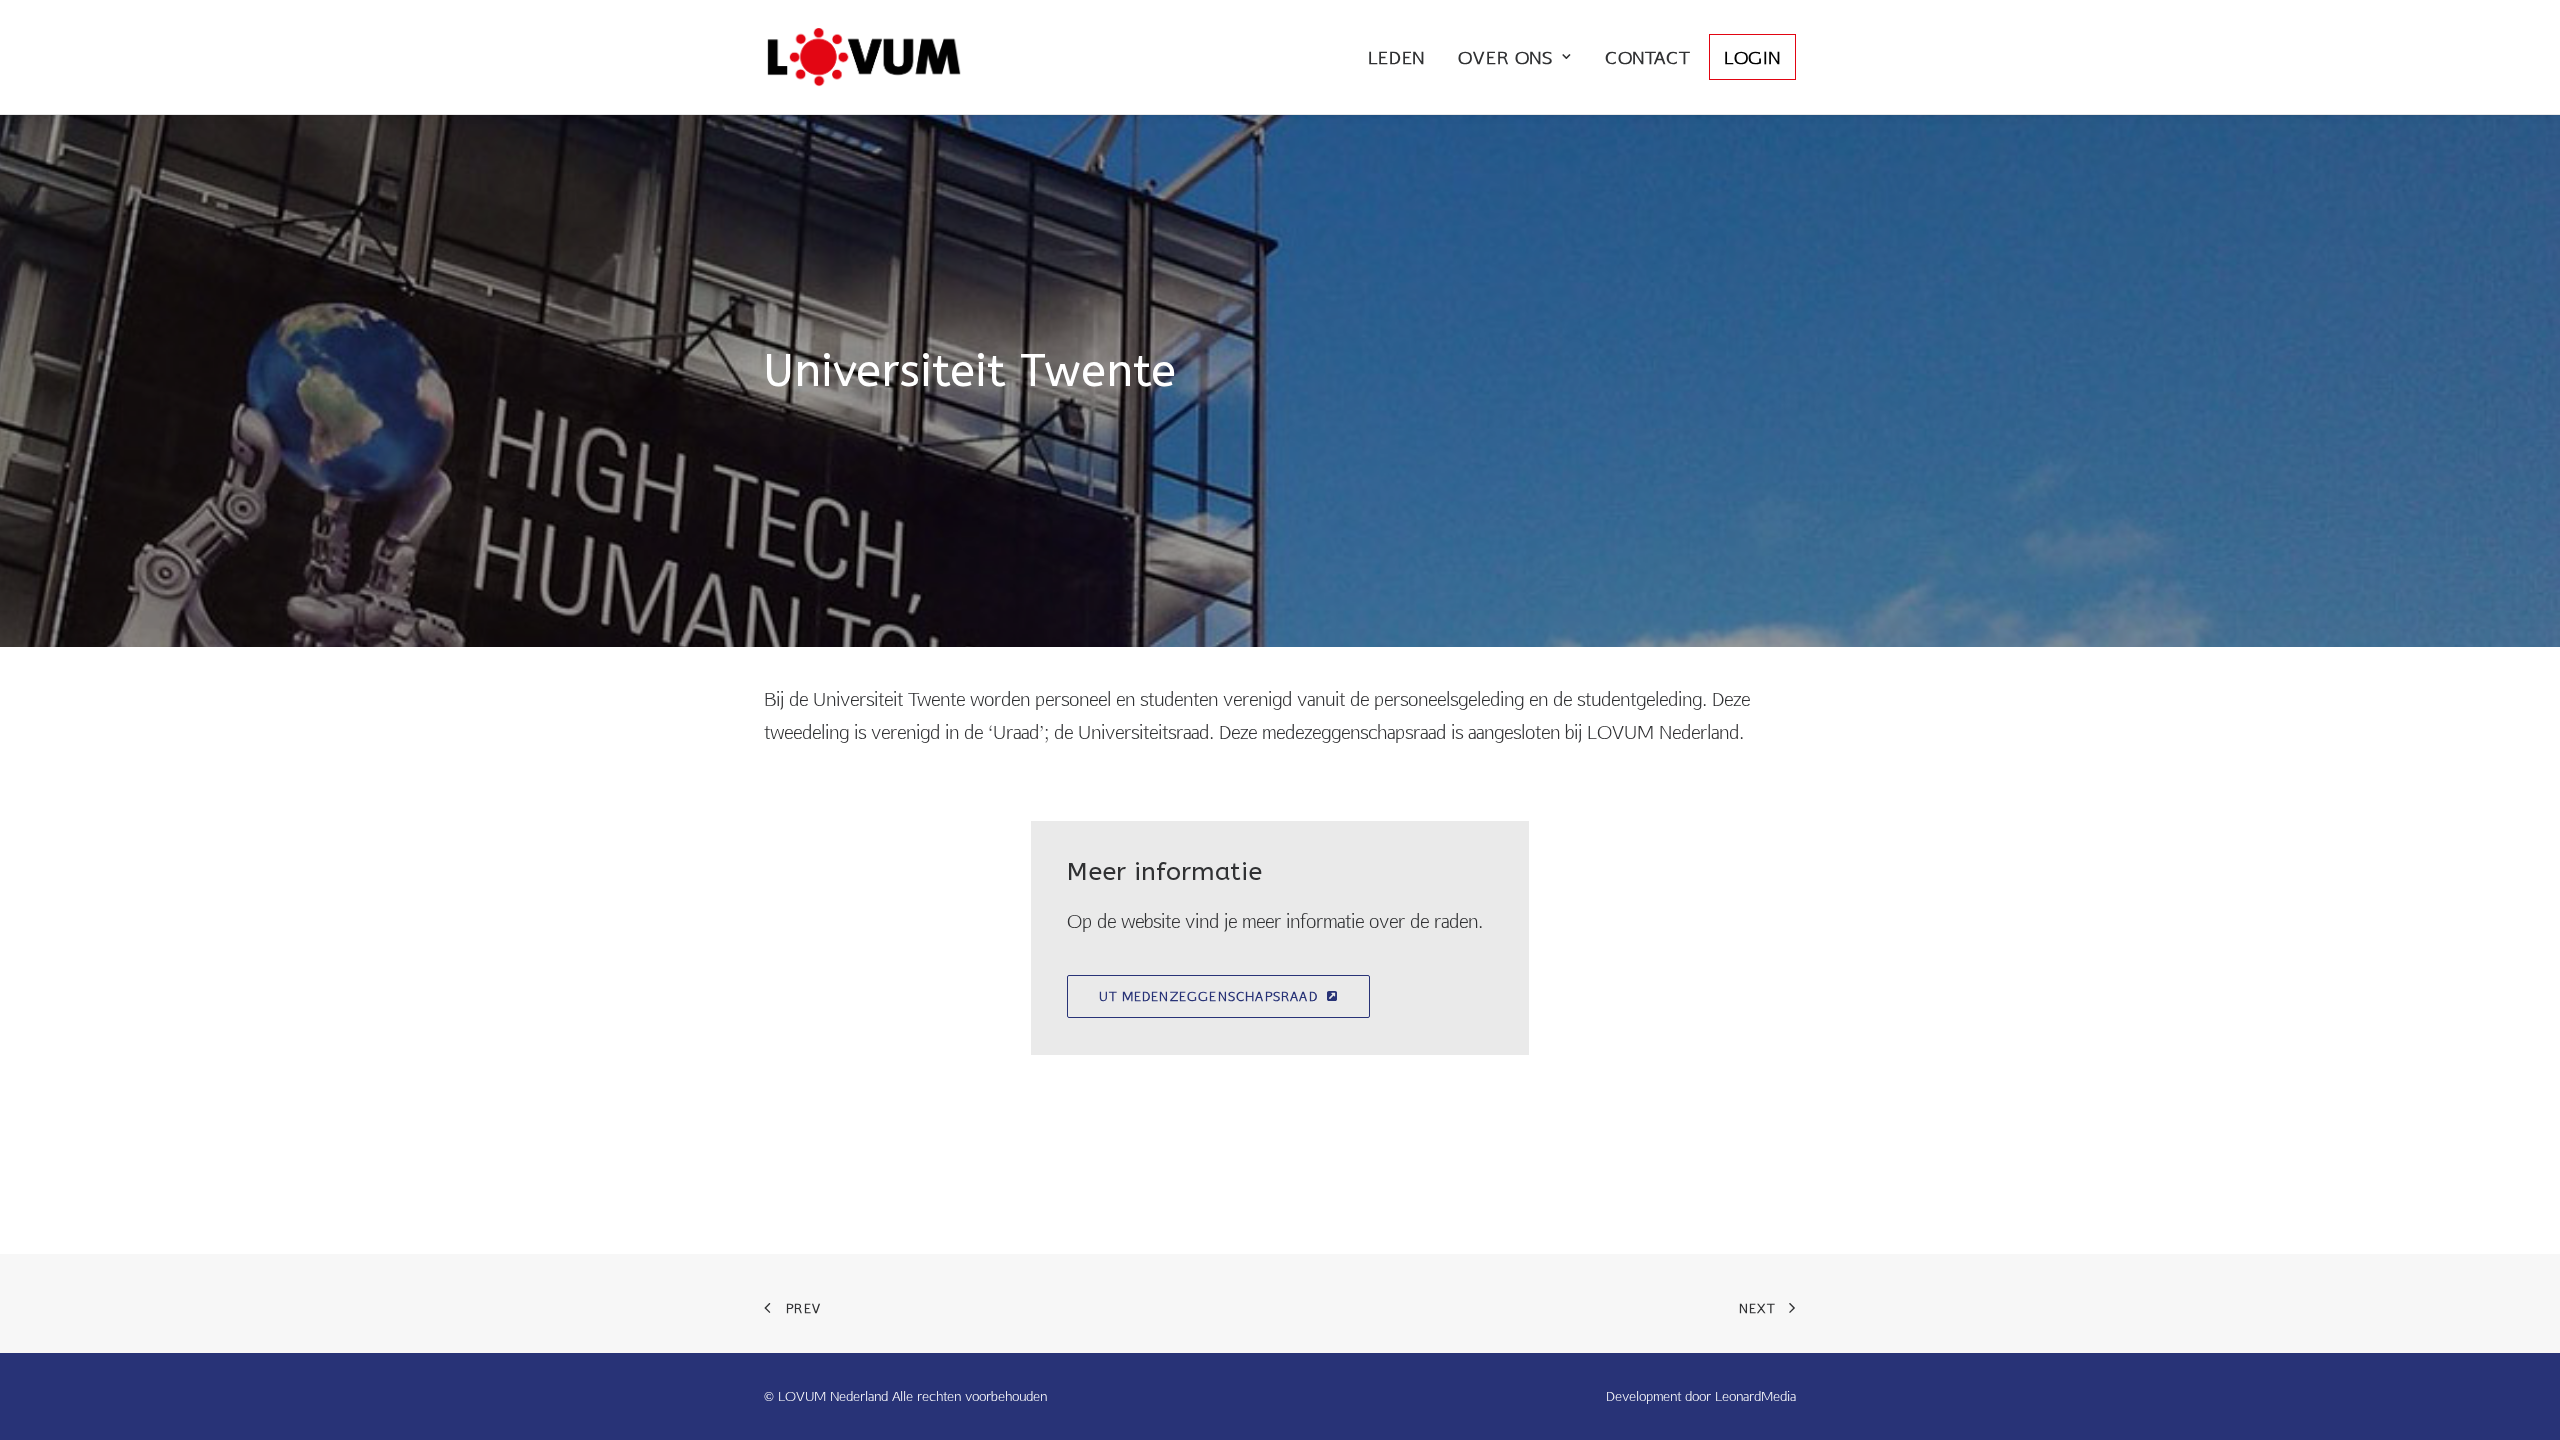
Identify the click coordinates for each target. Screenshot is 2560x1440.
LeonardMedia (1755, 1396)
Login (1752, 57)
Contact (1647, 57)
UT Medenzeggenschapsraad (1208, 996)
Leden (1396, 57)
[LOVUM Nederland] (864, 57)
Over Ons (1505, 57)
